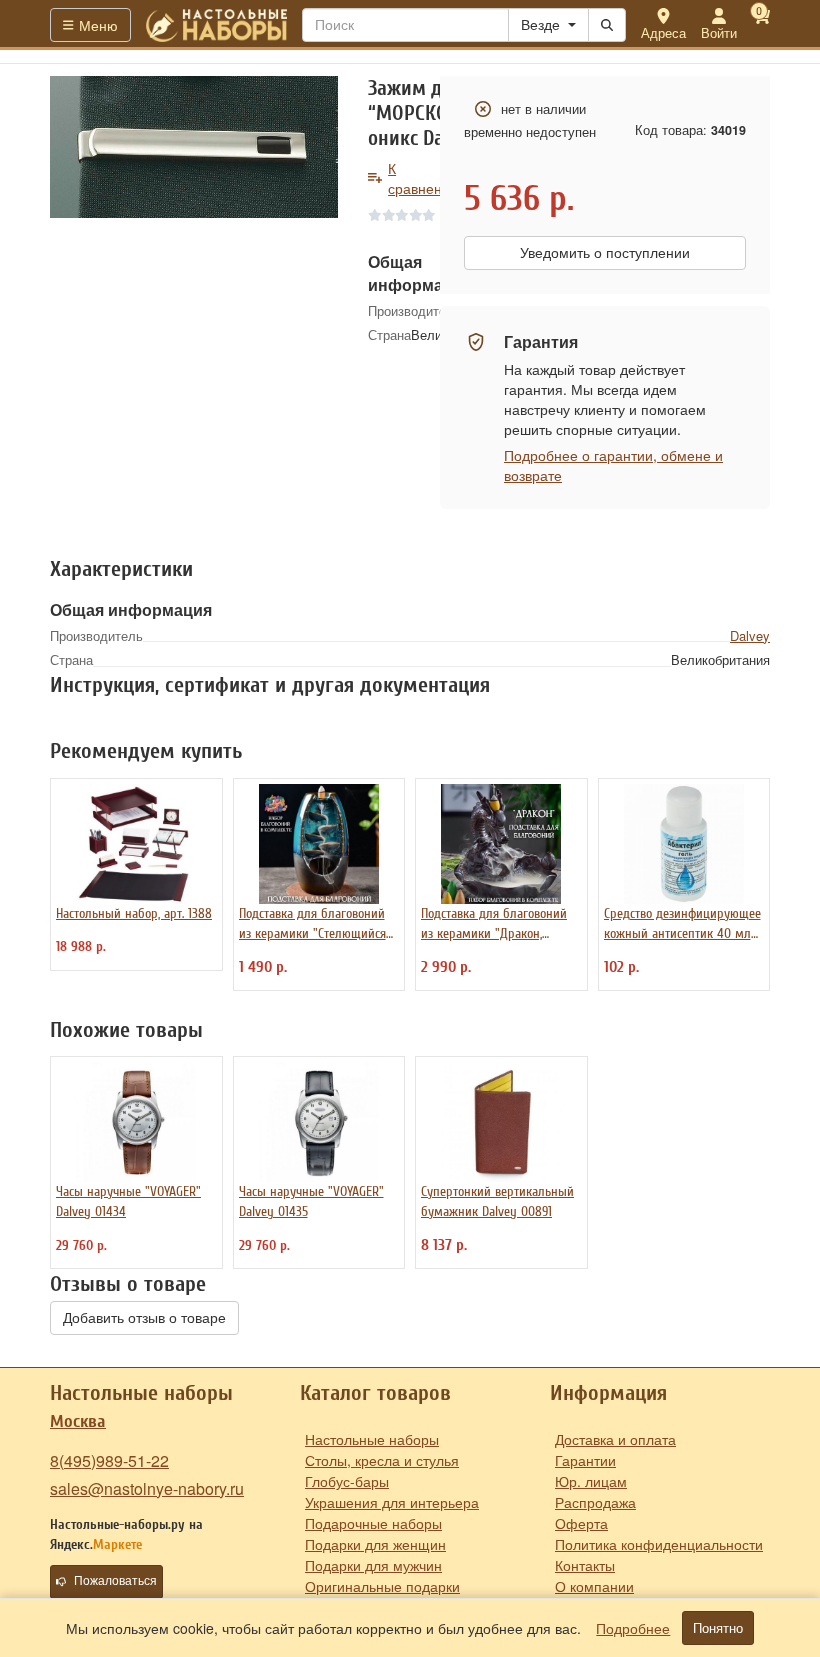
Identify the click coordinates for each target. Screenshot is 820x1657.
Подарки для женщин (375, 1544)
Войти (719, 32)
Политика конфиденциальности (659, 1544)
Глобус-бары (347, 1481)
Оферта (581, 1523)
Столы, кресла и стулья (382, 1460)
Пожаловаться (115, 1581)
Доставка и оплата (615, 1439)
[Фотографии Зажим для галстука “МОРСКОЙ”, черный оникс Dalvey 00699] (194, 147)
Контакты (585, 1565)
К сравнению (424, 178)
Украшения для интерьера (392, 1502)
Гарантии (585, 1460)
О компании (594, 1586)
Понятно (718, 1628)
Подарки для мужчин (373, 1565)
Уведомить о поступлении (605, 253)
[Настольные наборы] (217, 25)
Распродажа (595, 1502)
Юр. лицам (591, 1481)
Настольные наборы (372, 1439)
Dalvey (750, 635)
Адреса (663, 32)
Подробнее (633, 1628)
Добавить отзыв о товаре (144, 1318)
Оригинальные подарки (382, 1586)
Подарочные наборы (373, 1523)
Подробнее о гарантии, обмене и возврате (613, 465)
